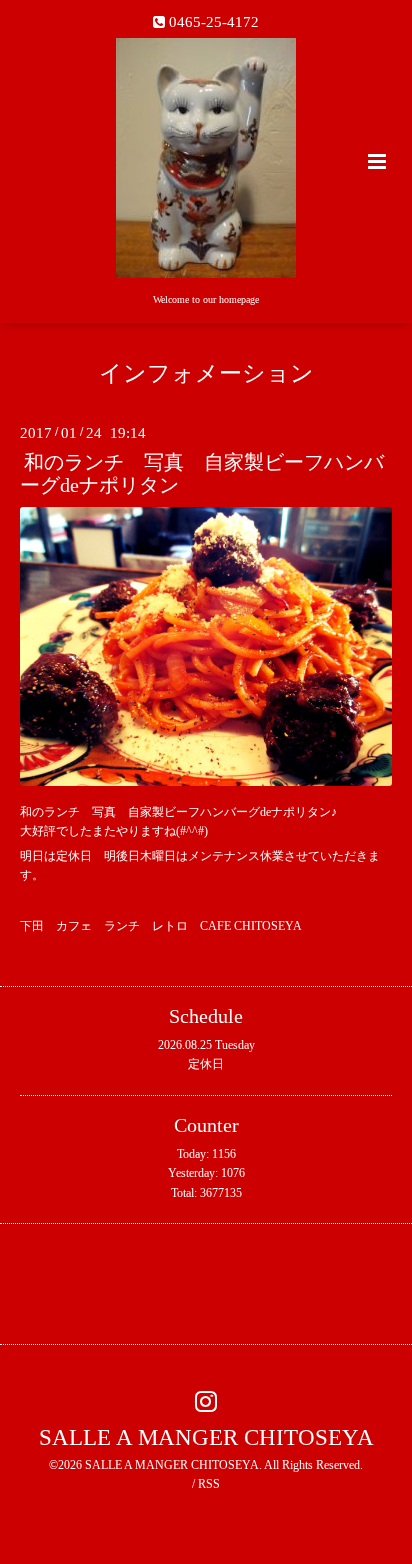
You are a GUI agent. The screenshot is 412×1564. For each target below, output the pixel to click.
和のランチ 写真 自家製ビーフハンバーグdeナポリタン (202, 474)
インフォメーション (206, 373)
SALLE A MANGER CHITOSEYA (206, 1437)
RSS (209, 1484)
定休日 (206, 1064)
